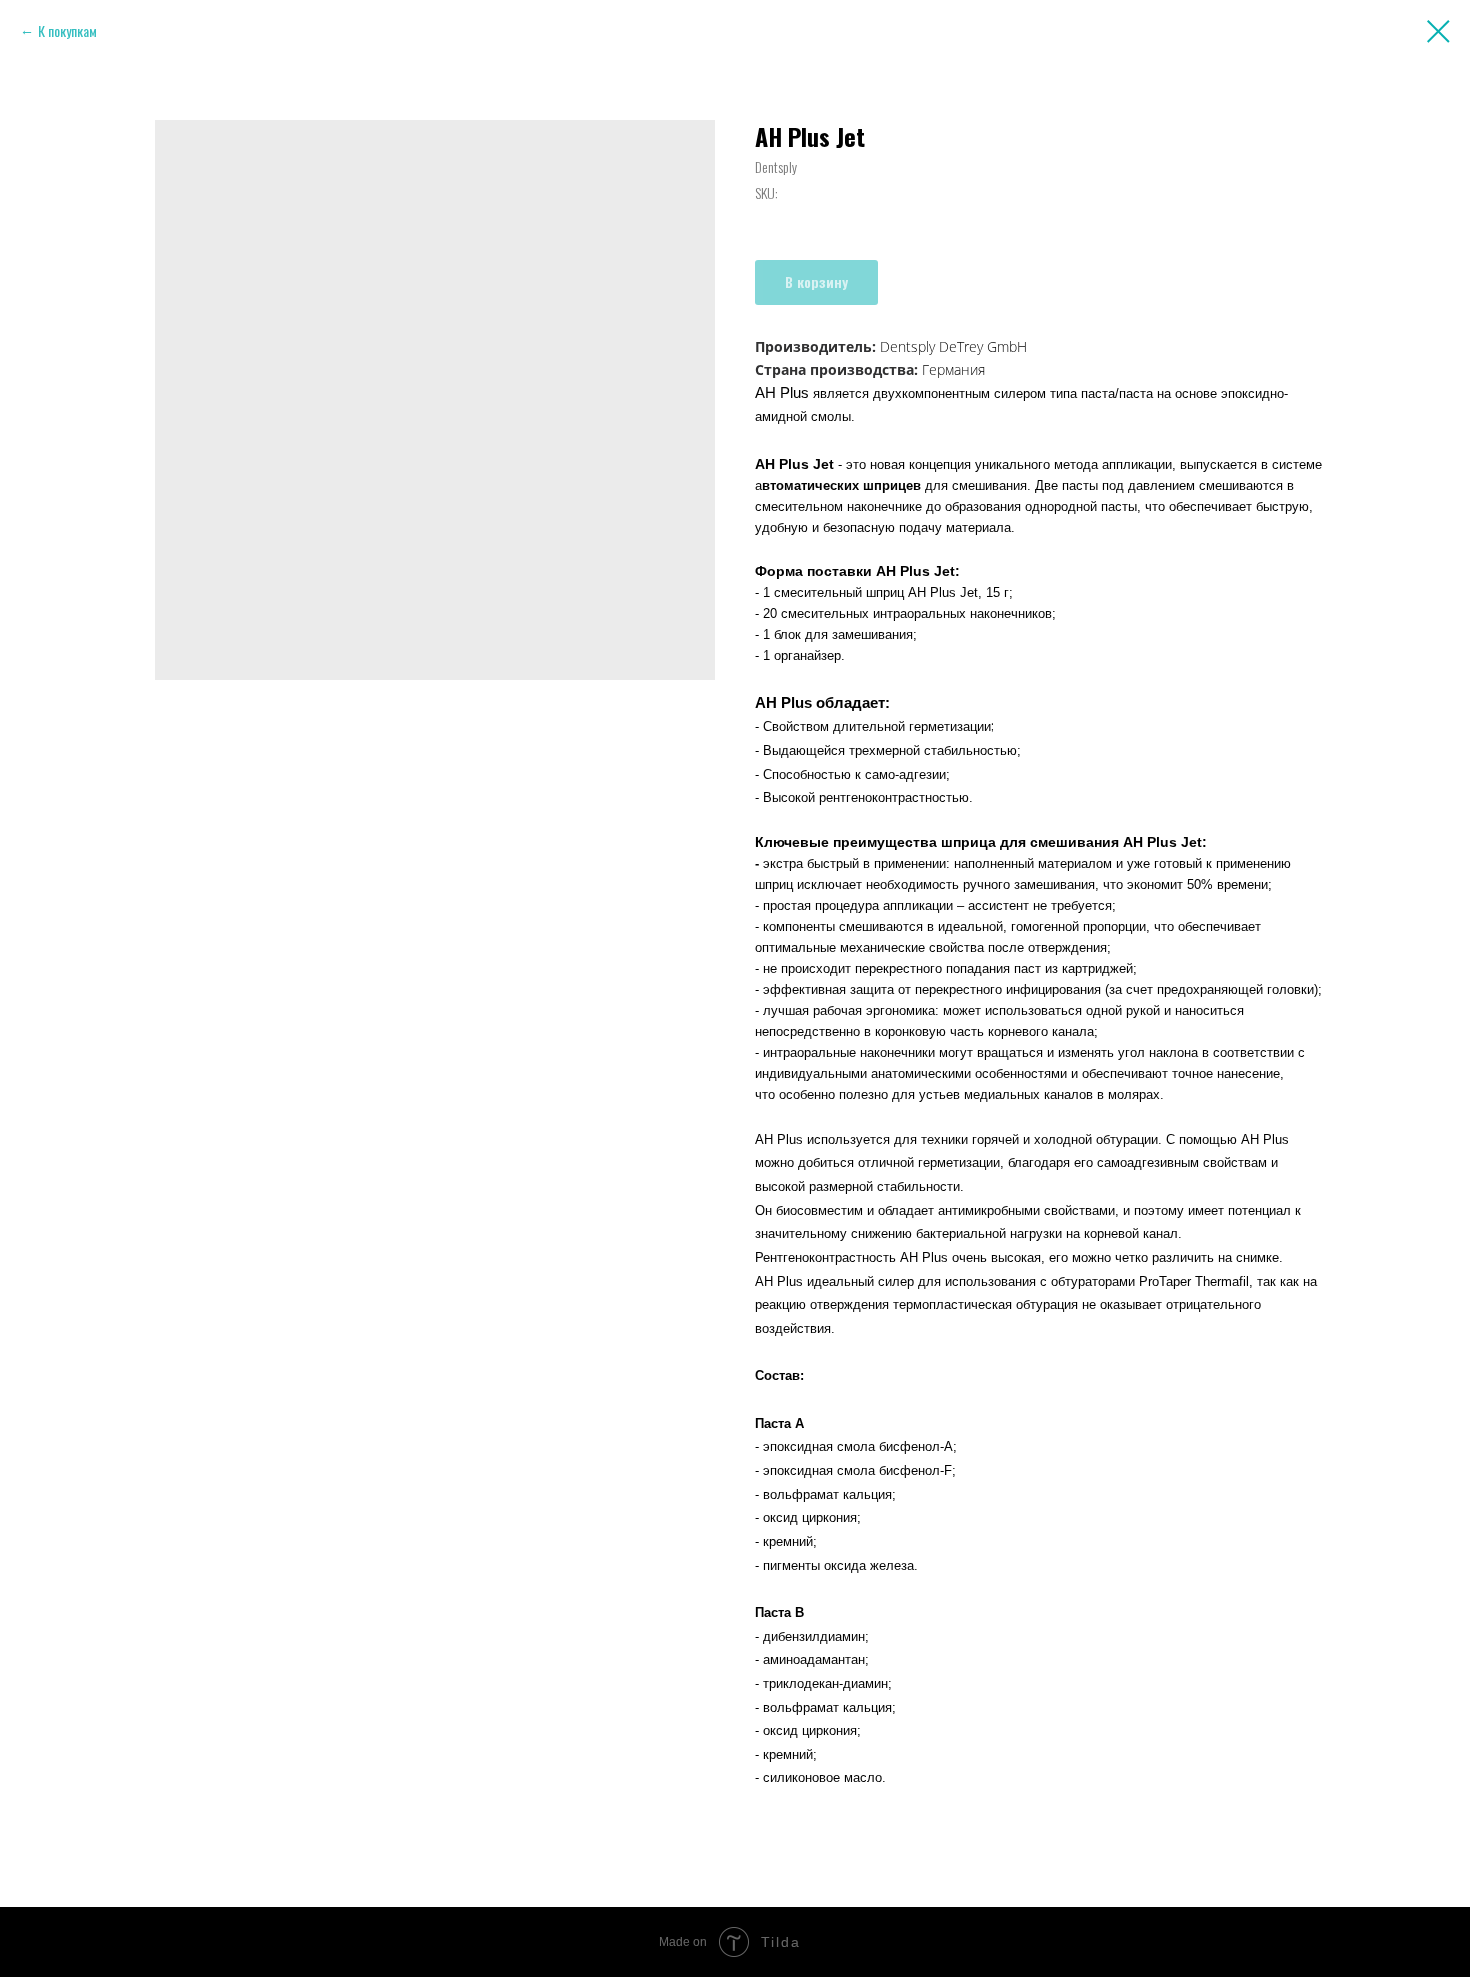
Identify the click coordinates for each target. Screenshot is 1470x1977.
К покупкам (67, 30)
